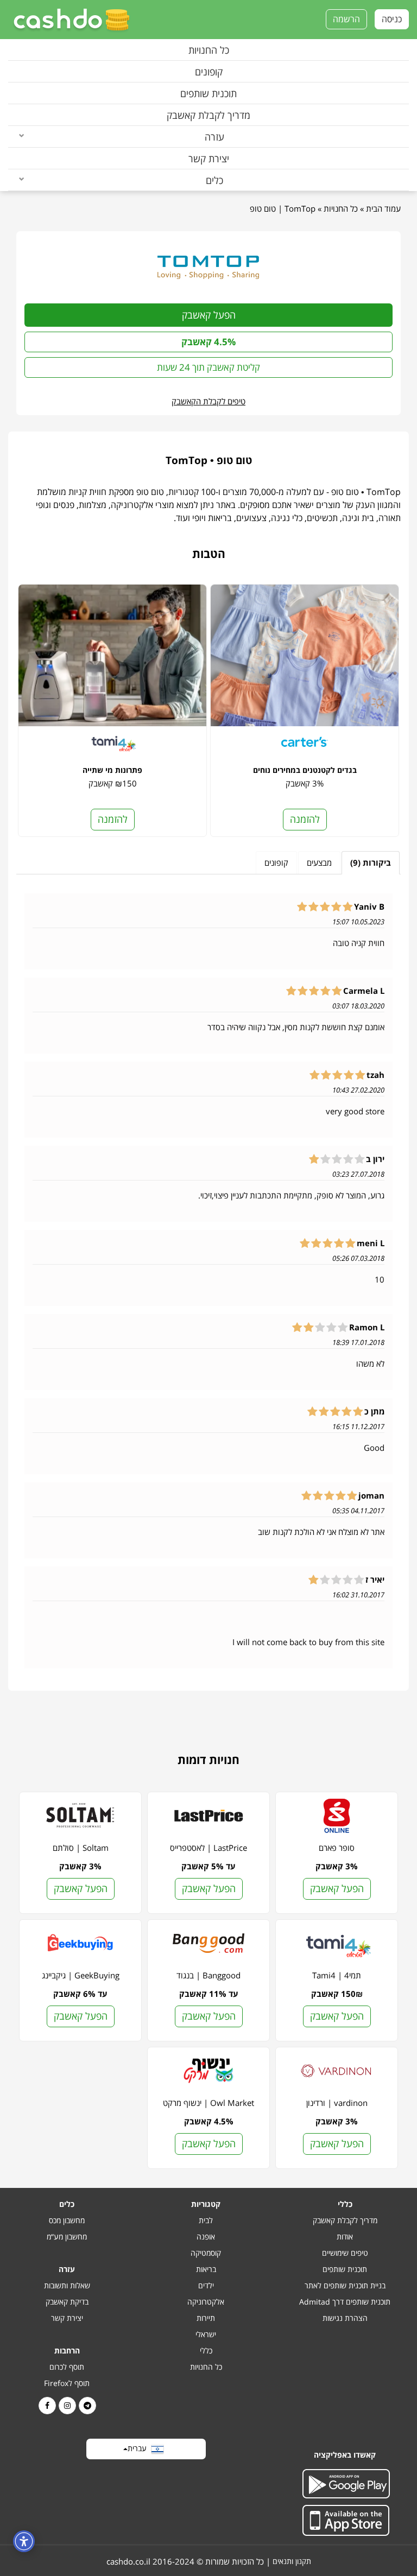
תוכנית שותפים (208, 93)
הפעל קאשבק (209, 315)
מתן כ (374, 1411)
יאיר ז (375, 1580)
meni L (371, 1243)
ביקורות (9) (371, 862)
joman (371, 1496)
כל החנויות (209, 50)
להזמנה (305, 819)
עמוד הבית (383, 208)
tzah (375, 1075)
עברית (139, 2448)
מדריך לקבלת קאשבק (208, 115)
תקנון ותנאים (292, 2561)
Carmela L (364, 991)
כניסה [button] (392, 19)
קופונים (209, 72)
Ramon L (367, 1327)
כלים (214, 180)
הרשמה (346, 19)
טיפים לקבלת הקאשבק (208, 401)
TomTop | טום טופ (283, 208)
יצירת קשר (209, 158)
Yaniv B (369, 907)
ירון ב (375, 1159)
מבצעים (319, 862)
